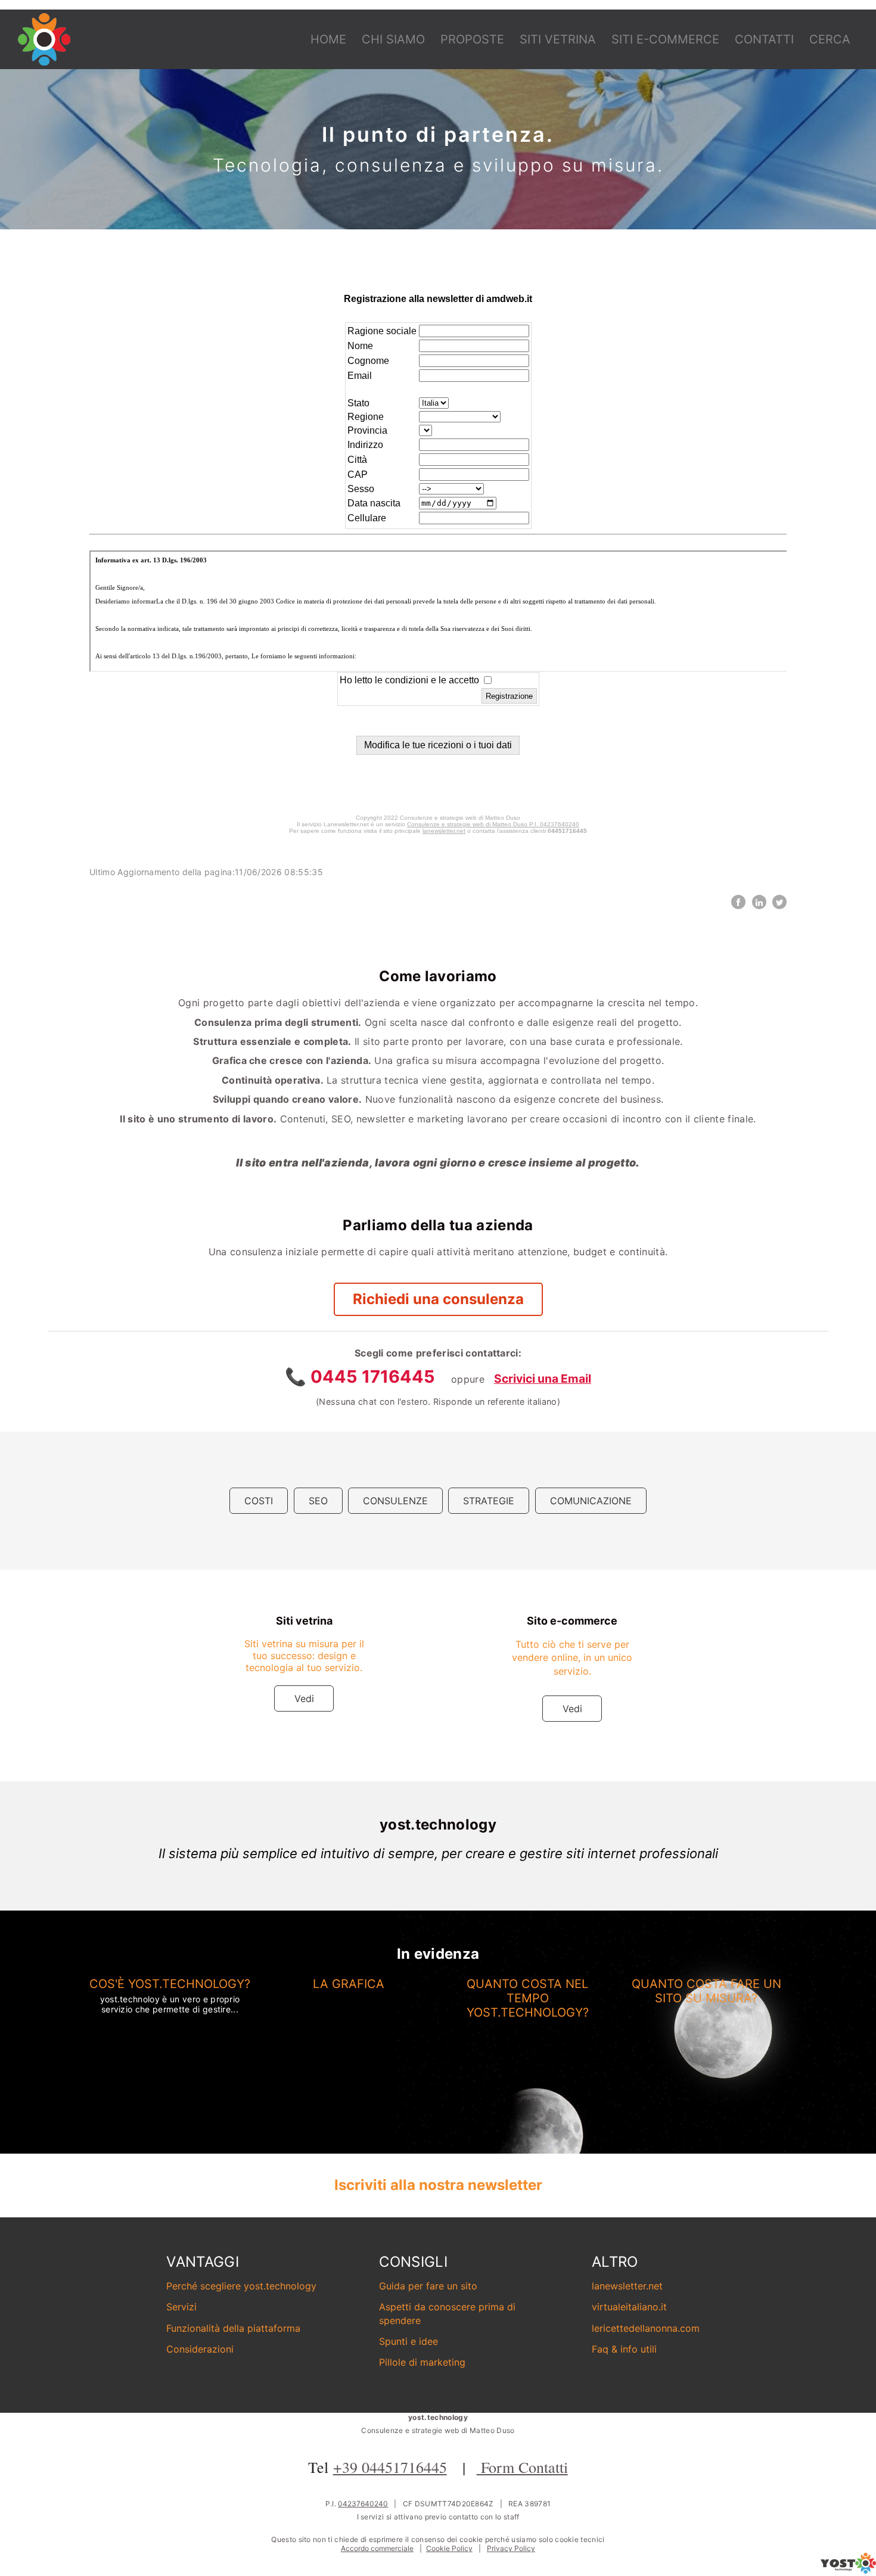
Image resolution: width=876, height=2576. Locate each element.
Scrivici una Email (543, 1379)
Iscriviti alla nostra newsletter (438, 2185)
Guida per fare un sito (428, 2286)
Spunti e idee (409, 2341)
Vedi (304, 1698)
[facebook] (738, 902)
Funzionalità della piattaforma (233, 2328)
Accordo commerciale (377, 2548)
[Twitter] (779, 902)
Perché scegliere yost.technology (241, 2286)
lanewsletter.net (627, 2286)
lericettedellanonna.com (646, 2328)
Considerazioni (200, 2349)
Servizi (181, 2307)
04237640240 (363, 2504)
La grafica (349, 1984)
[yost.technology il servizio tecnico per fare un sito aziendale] (848, 2570)
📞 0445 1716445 (362, 1376)
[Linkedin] (759, 902)
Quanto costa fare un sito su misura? (706, 1991)
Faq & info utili (624, 2349)
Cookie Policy (449, 2548)
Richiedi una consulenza (438, 1299)
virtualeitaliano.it (629, 2307)
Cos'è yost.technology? (170, 1984)
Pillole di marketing (422, 2362)
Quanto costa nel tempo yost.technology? (528, 1998)
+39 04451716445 (390, 2467)
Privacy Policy (511, 2548)
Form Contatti (522, 2467)
